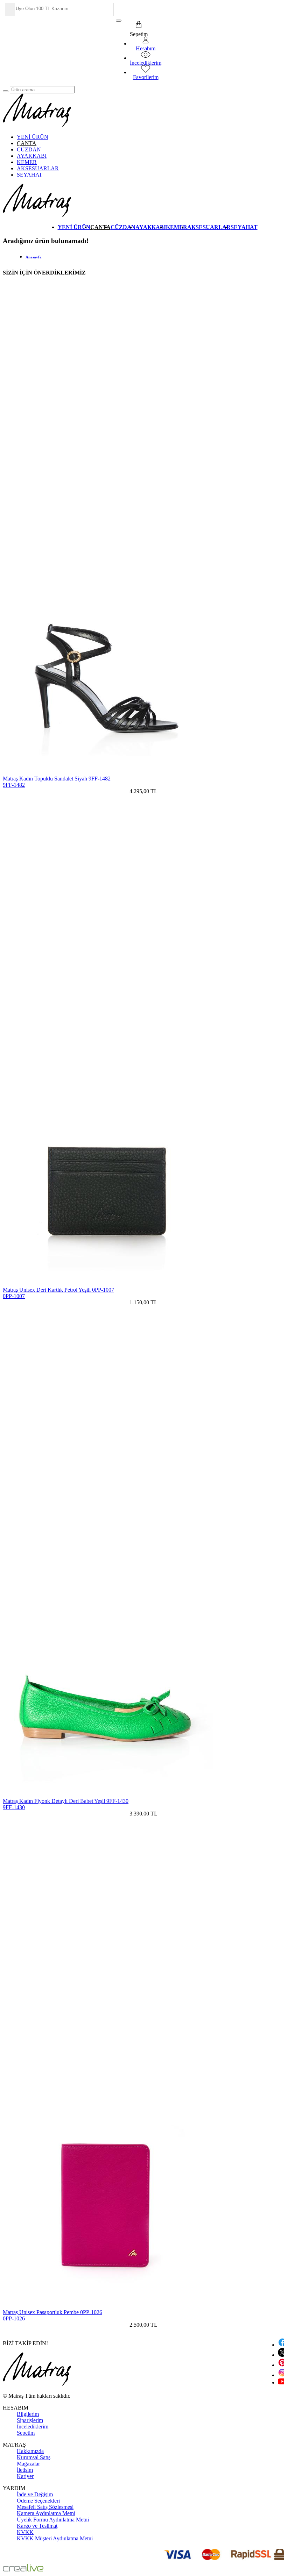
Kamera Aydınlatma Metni (46, 2513)
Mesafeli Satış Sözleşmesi (45, 2507)
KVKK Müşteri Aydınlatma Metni (55, 2538)
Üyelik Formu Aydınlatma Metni (53, 2520)
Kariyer (25, 2476)
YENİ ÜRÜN (33, 137)
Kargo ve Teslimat (37, 2526)
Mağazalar (28, 2464)
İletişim (25, 2470)
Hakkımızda (30, 2451)
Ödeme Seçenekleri (38, 2501)
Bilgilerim (28, 2414)
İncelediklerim (33, 2427)
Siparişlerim (30, 2420)
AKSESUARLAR (38, 168)
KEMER (27, 162)
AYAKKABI (32, 156)
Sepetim (26, 2433)
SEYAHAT (30, 175)
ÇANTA (27, 143)
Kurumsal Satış (34, 2457)
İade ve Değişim (35, 2494)
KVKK (25, 2532)
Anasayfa (34, 257)
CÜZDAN (29, 149)
